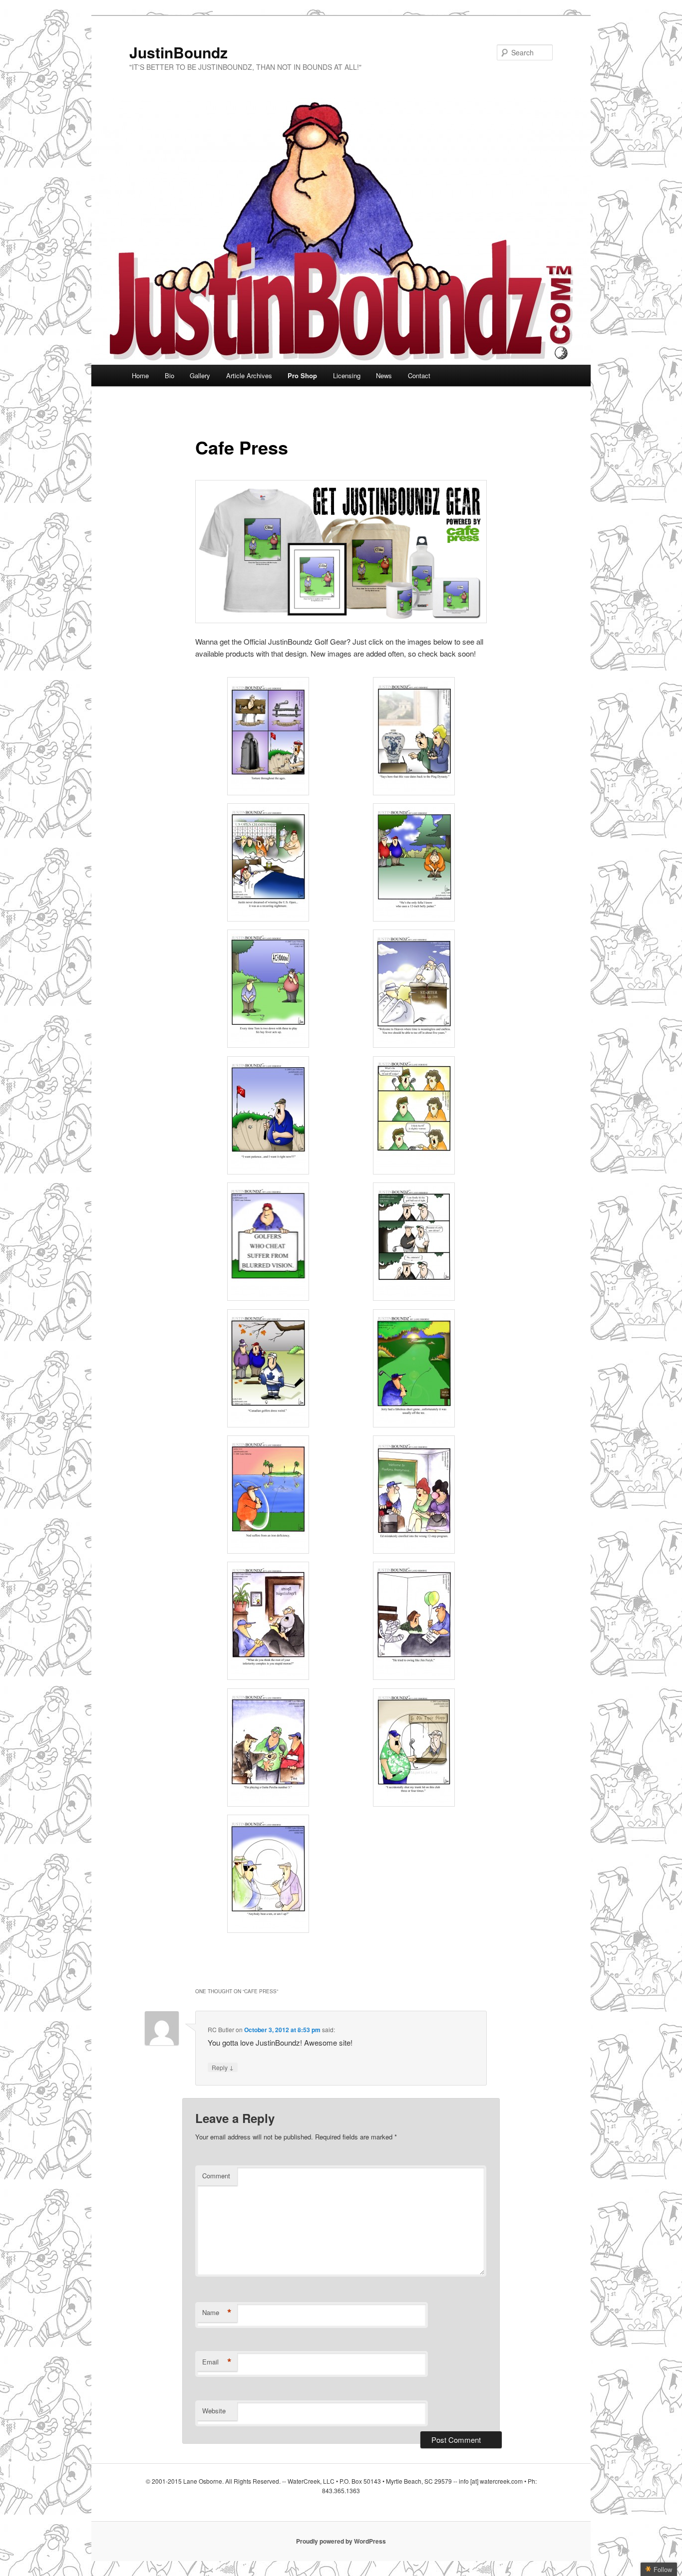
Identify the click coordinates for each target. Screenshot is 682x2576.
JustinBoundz (178, 52)
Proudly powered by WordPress (341, 2541)
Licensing (347, 375)
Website (214, 2411)
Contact (419, 375)
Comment (216, 2176)
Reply (223, 2067)
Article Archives (249, 375)
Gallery (200, 375)
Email (217, 2362)
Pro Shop (302, 375)
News (384, 375)
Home (140, 375)
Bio (170, 375)
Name (217, 2313)
